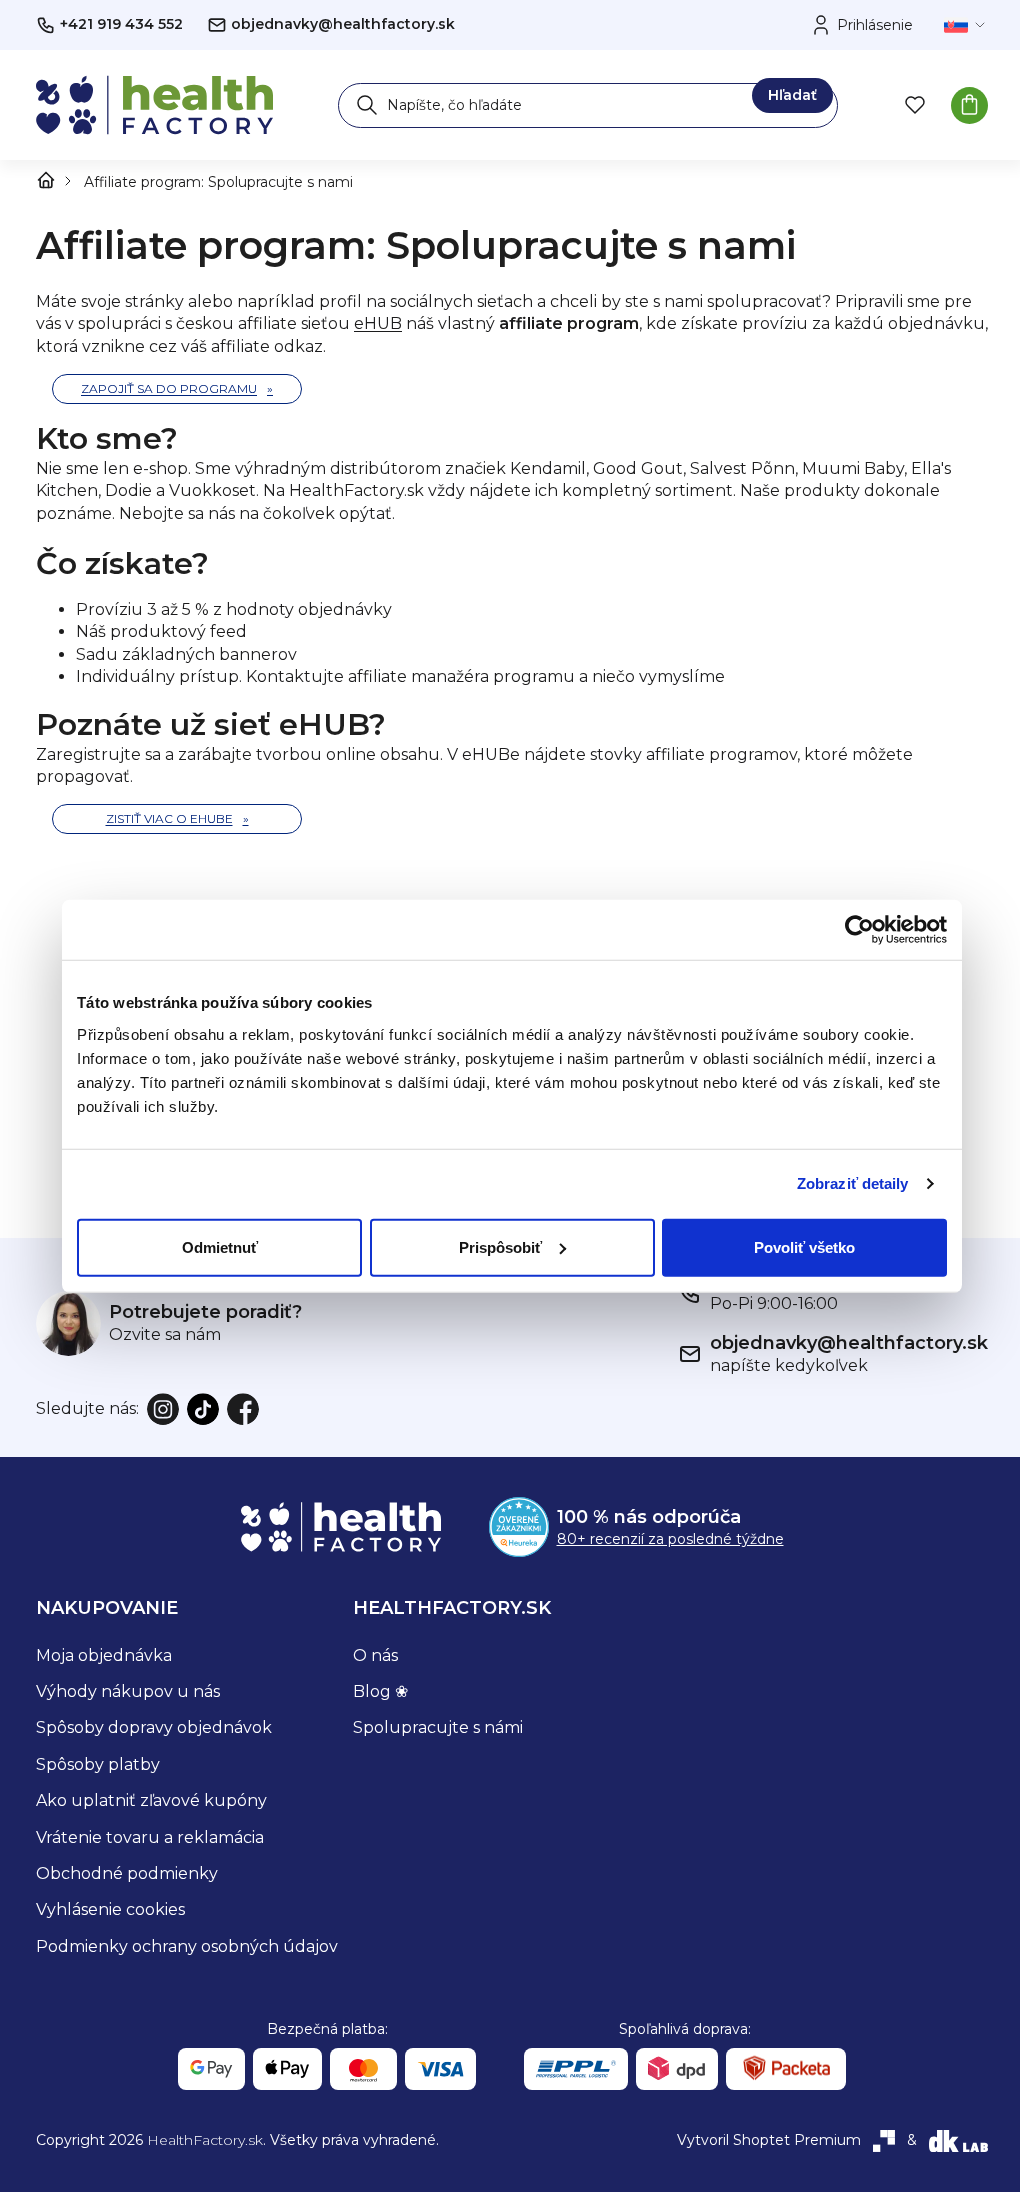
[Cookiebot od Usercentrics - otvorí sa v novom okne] (859, 930)
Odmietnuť (220, 1246)
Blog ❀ (380, 1691)
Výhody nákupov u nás (128, 1691)
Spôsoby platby (98, 1764)
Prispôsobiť (500, 1246)
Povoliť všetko (804, 1246)
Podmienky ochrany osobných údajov (187, 1946)
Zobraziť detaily (853, 1183)
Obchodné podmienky (127, 1873)
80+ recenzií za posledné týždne (670, 1539)
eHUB (378, 323)
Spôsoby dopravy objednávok (154, 1727)
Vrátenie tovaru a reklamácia (150, 1837)
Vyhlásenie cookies (110, 1909)
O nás (375, 1655)
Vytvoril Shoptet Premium (769, 2140)
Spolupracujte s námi (438, 1727)
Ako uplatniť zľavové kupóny (151, 1800)
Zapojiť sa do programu (169, 388)
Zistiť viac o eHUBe (169, 818)
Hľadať (792, 95)
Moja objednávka (104, 1655)
